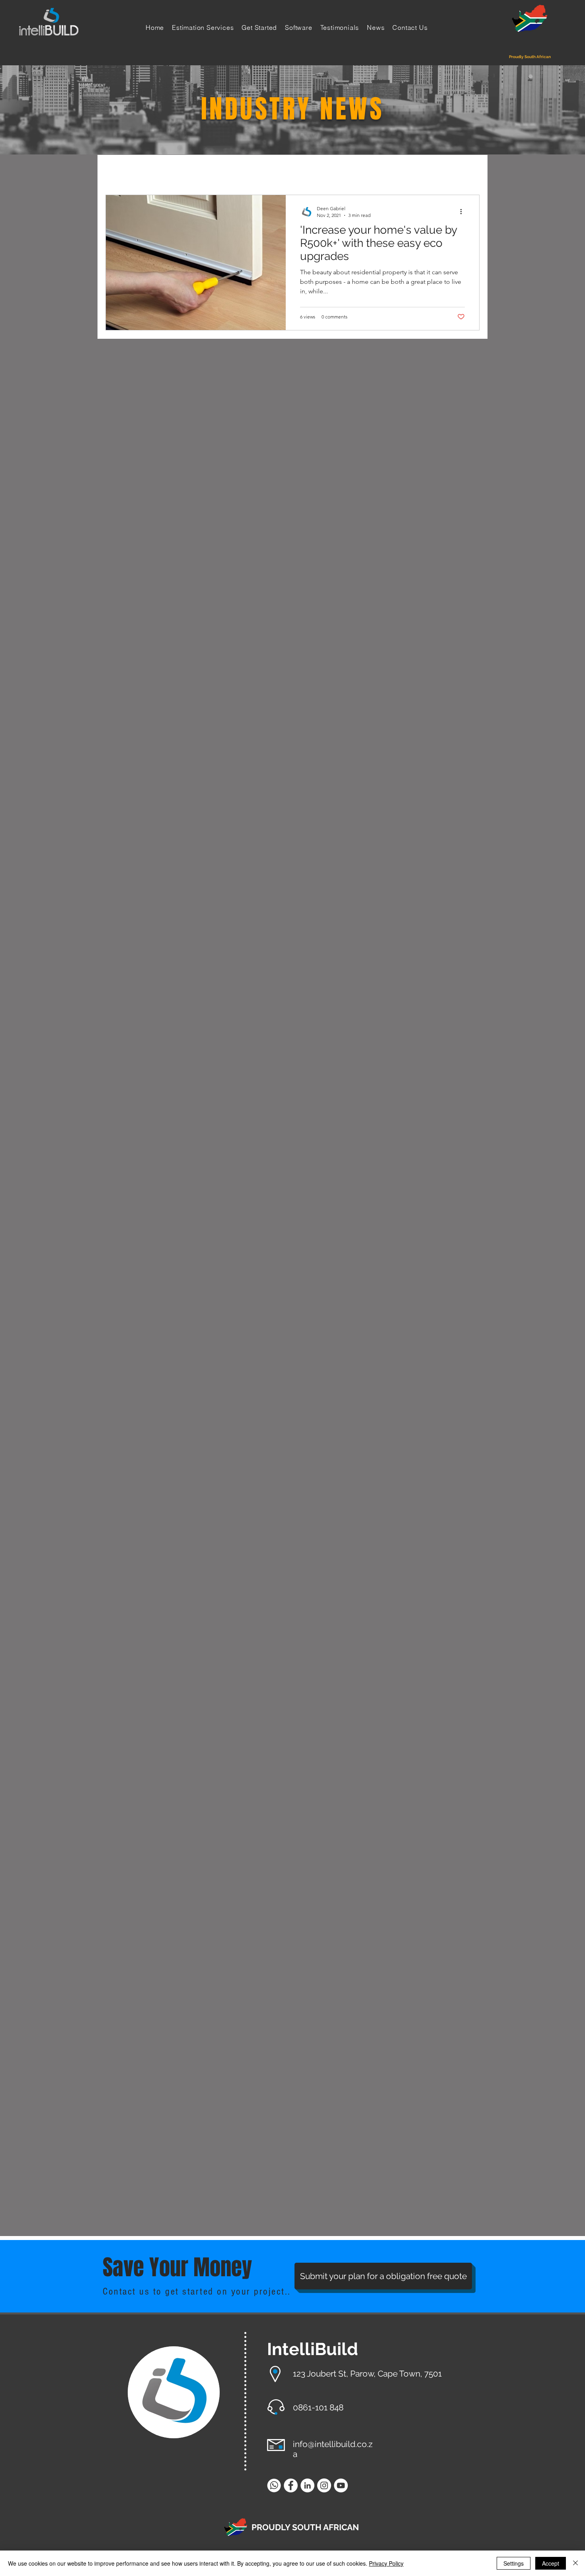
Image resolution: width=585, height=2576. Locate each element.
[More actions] (464, 211)
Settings (514, 2563)
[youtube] (341, 2485)
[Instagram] (324, 2485)
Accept (551, 2563)
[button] (469, 172)
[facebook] (291, 2485)
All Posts (119, 170)
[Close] (575, 2563)
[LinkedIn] (307, 2485)
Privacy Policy (386, 2563)
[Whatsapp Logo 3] (274, 2485)
